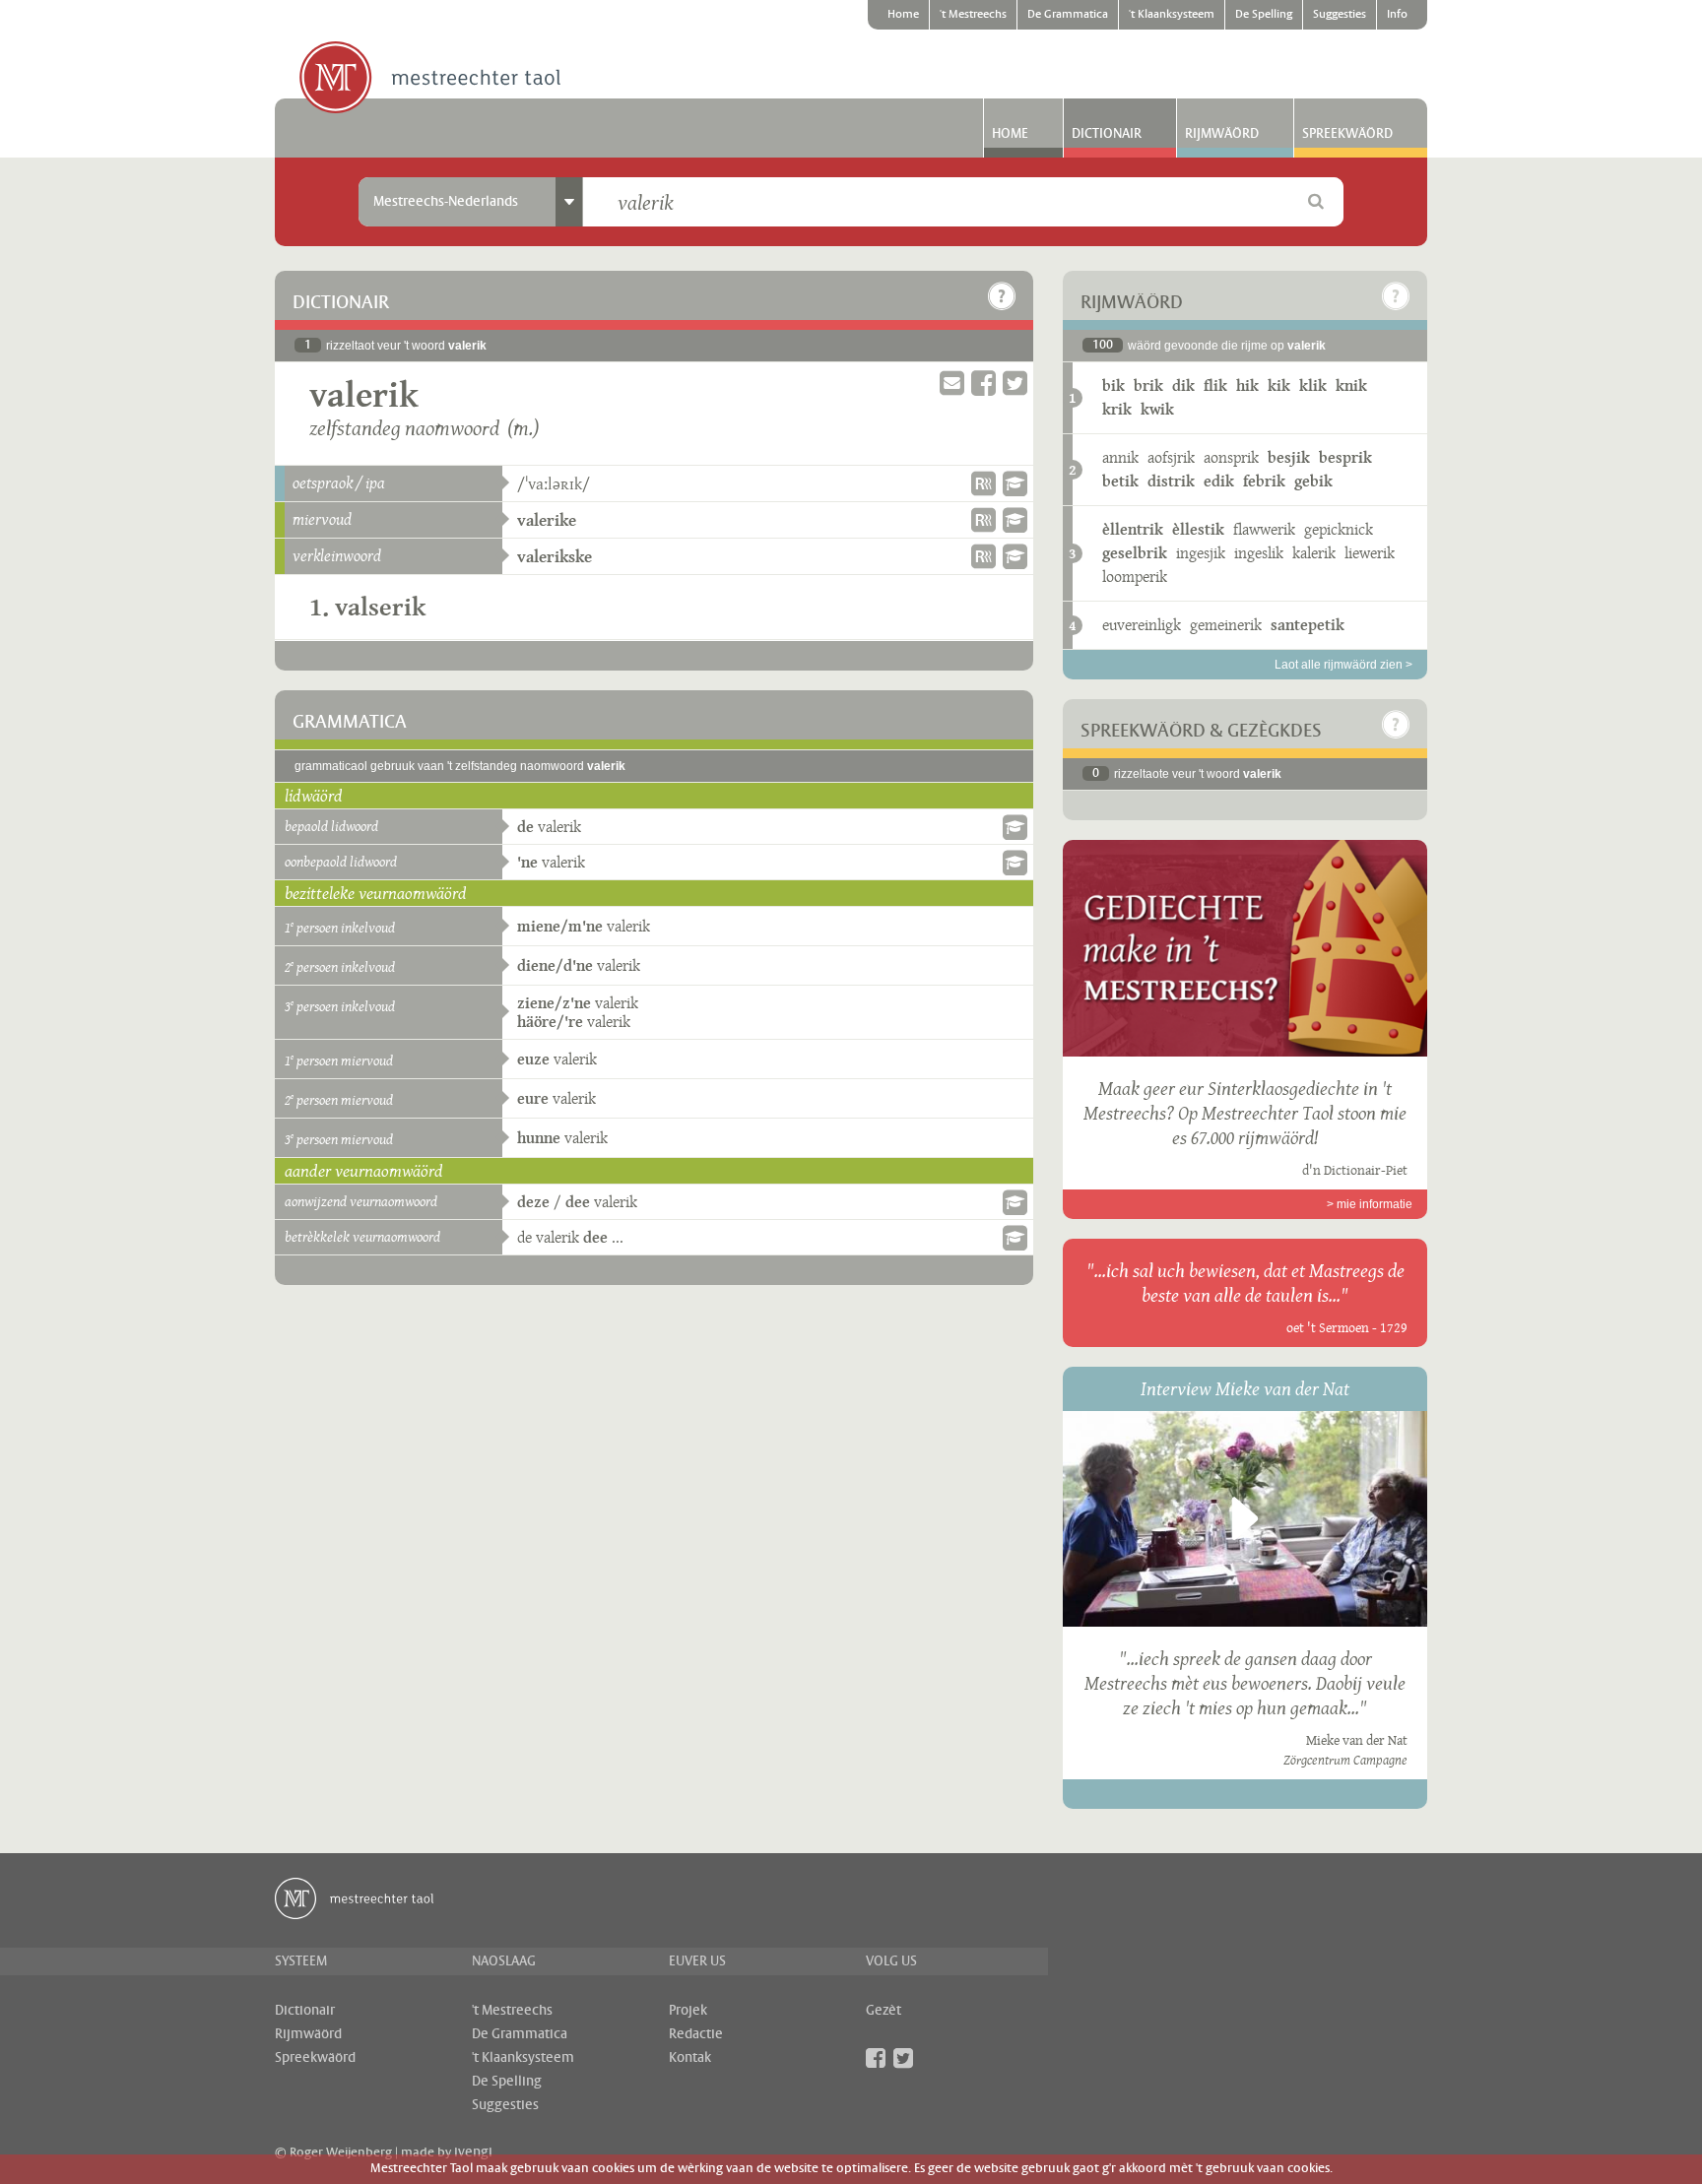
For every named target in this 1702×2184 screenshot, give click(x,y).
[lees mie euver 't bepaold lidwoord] (1015, 827)
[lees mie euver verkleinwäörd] (1015, 556)
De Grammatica (1068, 15)
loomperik (1135, 577)
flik (1215, 385)
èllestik (1198, 529)
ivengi (473, 2152)
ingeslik (1259, 553)
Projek (688, 2011)
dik (1183, 385)
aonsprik (1231, 457)
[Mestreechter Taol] (430, 79)
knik (1351, 385)
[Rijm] (983, 483)
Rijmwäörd (1222, 134)
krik (1117, 409)
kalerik (1314, 553)
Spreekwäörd (1347, 134)
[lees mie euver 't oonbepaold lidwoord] (1015, 863)
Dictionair (1107, 134)
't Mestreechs (973, 15)
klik (1313, 385)
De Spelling (1264, 15)
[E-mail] (952, 384)
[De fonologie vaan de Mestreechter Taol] (1015, 483)
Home (903, 15)
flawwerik (1264, 529)
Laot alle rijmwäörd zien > (1343, 665)
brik (1148, 385)
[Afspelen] (1245, 1518)
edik (1219, 481)
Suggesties (1340, 15)
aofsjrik (1171, 457)
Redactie (696, 2034)
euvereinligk (1142, 625)
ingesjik (1201, 553)
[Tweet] (1015, 384)
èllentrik (1133, 529)
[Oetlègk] (1002, 296)
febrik (1264, 481)
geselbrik (1135, 553)
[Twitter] (903, 2058)
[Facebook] (876, 2058)
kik (1279, 385)
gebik (1313, 481)
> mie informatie (1370, 1204)
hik (1247, 385)
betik (1120, 481)
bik (1113, 385)
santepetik (1308, 625)
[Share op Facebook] (983, 384)
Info (1397, 15)
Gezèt (884, 2011)
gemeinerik (1226, 625)
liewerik (1370, 553)
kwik (1157, 409)
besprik (1345, 457)
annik (1120, 457)
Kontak (690, 2058)
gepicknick (1339, 529)
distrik (1171, 481)
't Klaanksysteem (1172, 15)
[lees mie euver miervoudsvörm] (1015, 520)
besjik (1289, 457)
